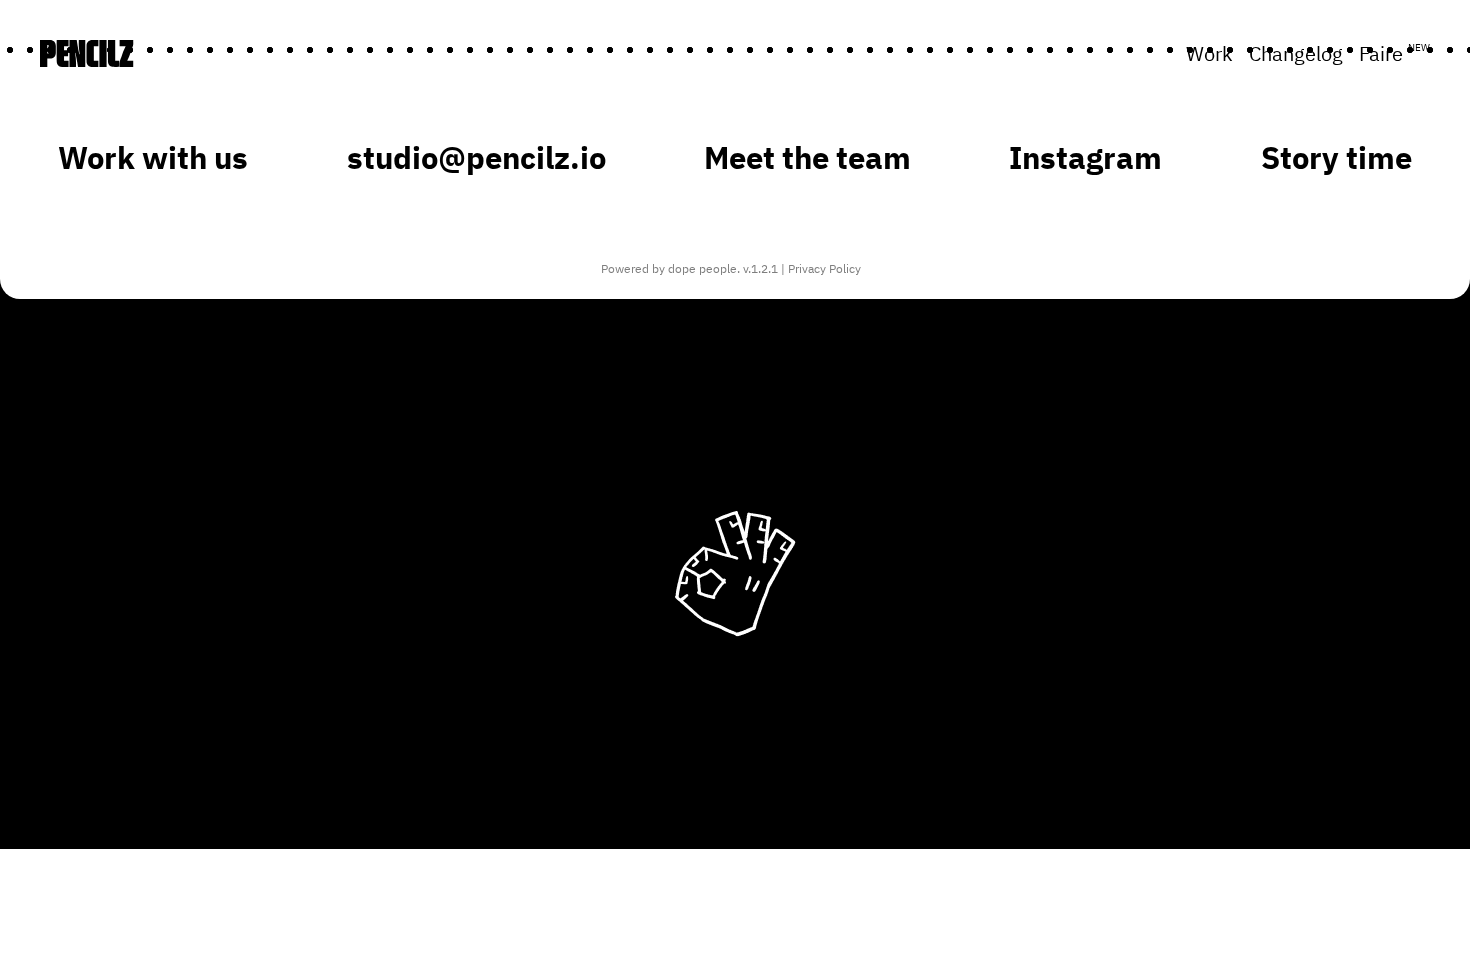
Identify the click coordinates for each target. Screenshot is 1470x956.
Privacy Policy (824, 269)
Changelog (1296, 54)
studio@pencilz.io (476, 157)
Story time (1336, 157)
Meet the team (807, 157)
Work (1209, 54)
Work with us (153, 157)
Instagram (1085, 157)
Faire (1394, 54)
